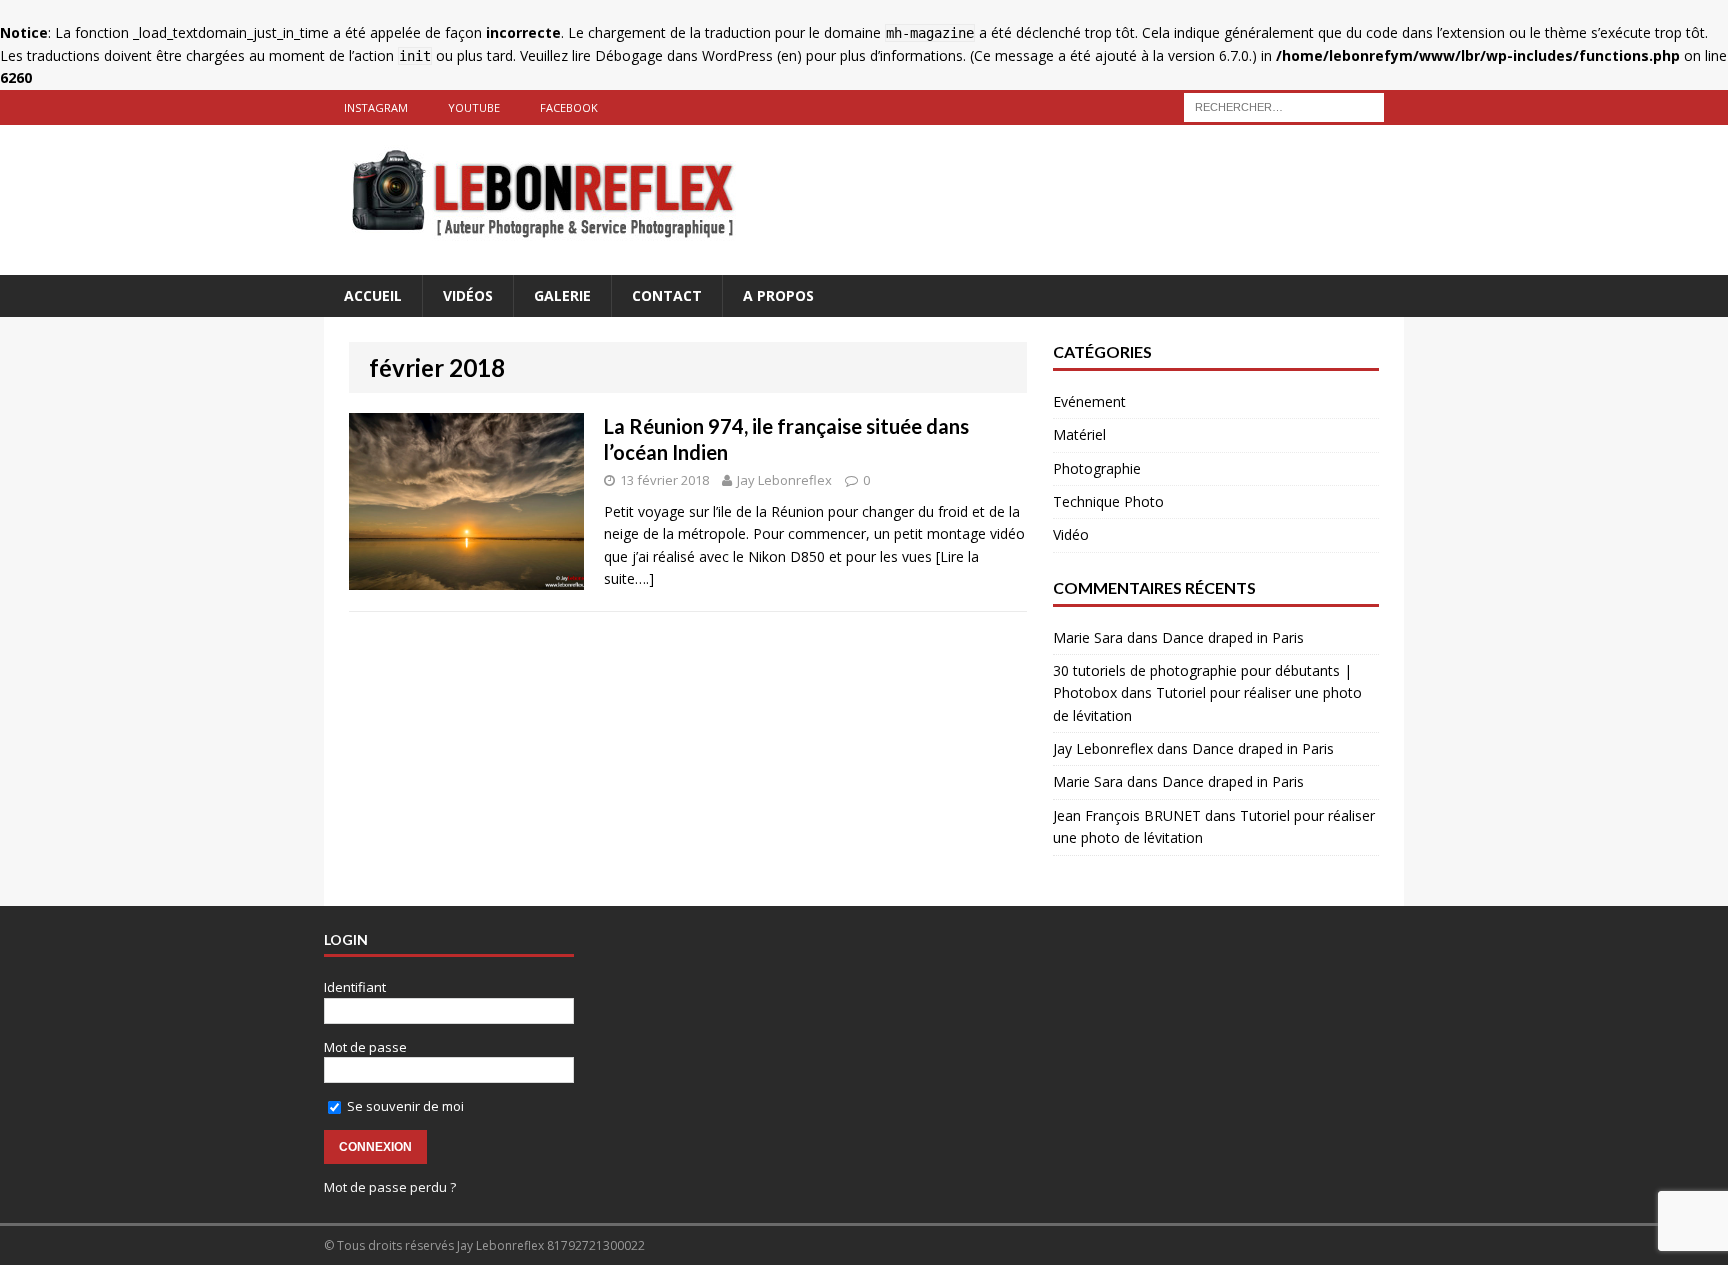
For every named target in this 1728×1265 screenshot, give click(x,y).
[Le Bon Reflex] (864, 200)
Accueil (373, 295)
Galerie (562, 295)
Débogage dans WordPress (684, 55)
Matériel (1079, 434)
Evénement (1089, 401)
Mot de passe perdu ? (390, 1187)
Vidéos (468, 295)
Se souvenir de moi (404, 1106)
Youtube (474, 107)
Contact (667, 295)
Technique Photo (1108, 501)
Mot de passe (365, 1047)
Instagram (376, 107)
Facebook (569, 107)
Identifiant (355, 987)
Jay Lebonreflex (784, 480)
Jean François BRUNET (1127, 815)
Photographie (1097, 468)
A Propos (778, 295)
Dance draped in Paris (1233, 637)
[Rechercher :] (1284, 105)
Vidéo (1071, 534)
